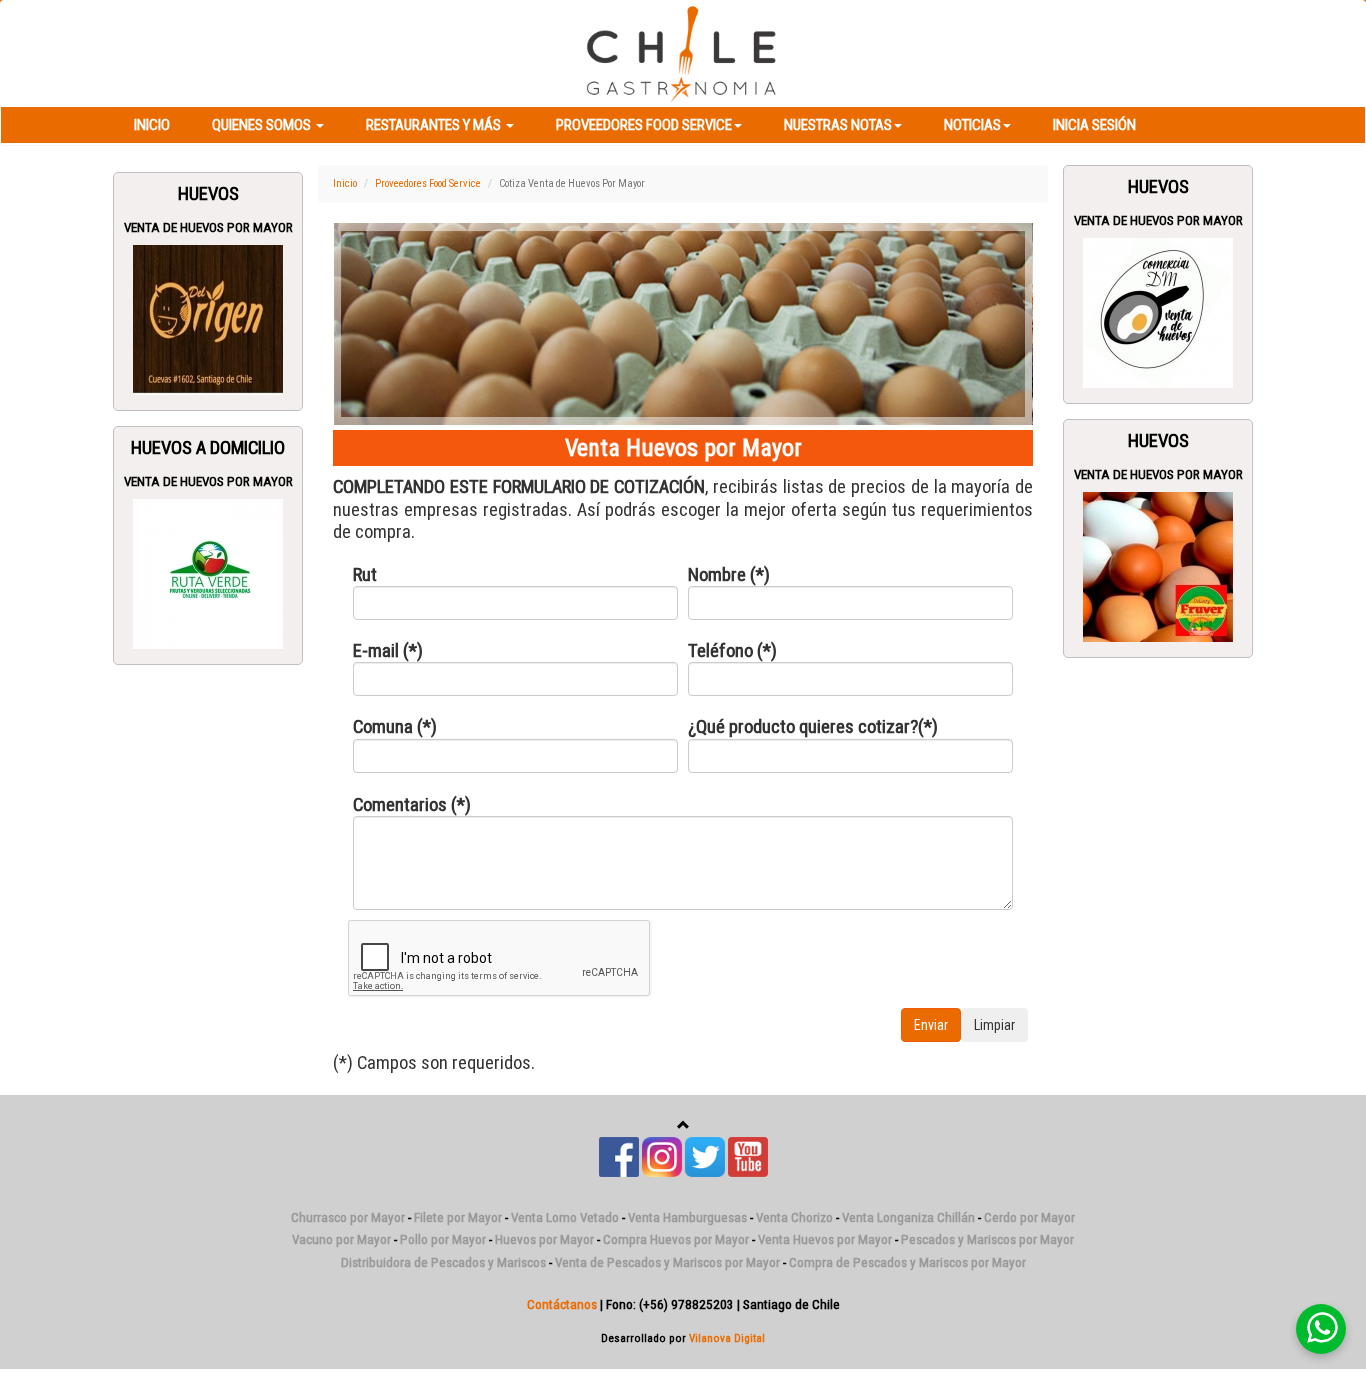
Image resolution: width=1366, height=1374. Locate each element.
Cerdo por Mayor (1029, 1217)
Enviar (931, 1025)
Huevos (208, 194)
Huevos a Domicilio (208, 448)
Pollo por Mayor (443, 1239)
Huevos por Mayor (544, 1239)
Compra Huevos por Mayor (676, 1239)
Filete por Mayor (458, 1217)
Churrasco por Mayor (348, 1217)
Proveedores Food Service (644, 125)
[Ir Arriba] (683, 1125)
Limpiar (994, 1025)
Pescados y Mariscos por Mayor (987, 1239)
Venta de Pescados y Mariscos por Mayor (667, 1262)
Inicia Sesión (1094, 125)
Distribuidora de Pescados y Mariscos (443, 1262)
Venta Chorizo (794, 1217)
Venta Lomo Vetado (565, 1217)
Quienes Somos (263, 125)
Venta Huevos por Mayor (825, 1239)
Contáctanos (562, 1304)
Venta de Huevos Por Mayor (208, 227)
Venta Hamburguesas (687, 1217)
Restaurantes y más (435, 125)
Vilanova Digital (727, 1338)
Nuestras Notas (838, 125)
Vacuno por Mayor (341, 1239)
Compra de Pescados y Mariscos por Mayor (907, 1262)
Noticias (972, 125)
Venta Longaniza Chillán (908, 1217)
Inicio (152, 125)
